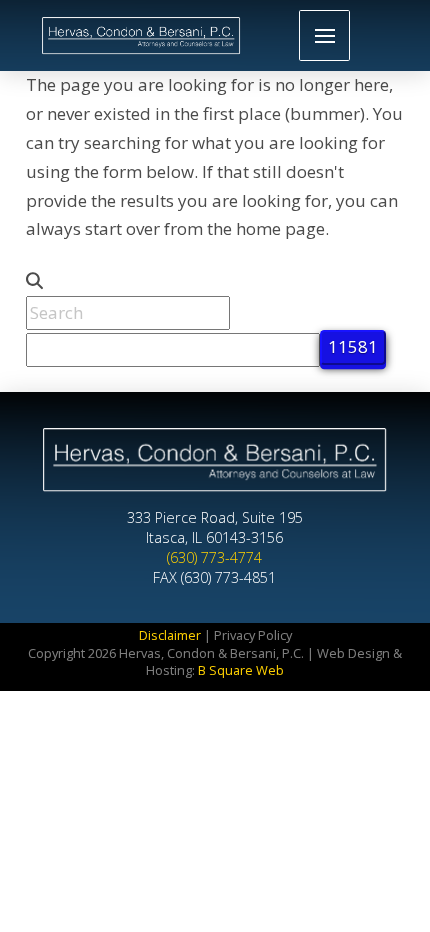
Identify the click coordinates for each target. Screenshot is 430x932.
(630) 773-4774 (214, 557)
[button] (324, 35)
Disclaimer (170, 635)
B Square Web (241, 670)
